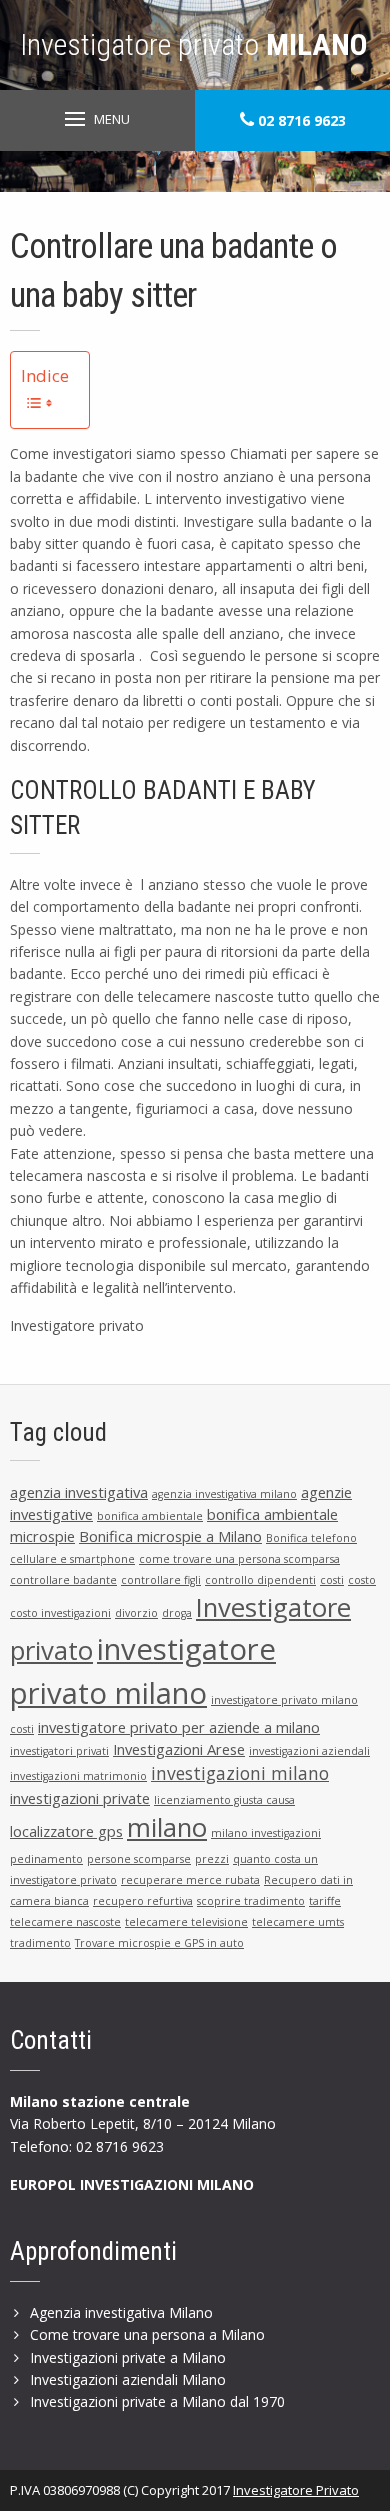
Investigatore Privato (296, 2490)
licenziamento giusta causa (224, 1800)
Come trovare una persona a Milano (147, 2334)
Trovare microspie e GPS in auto (159, 1943)
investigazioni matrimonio (78, 1776)
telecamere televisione (186, 1922)
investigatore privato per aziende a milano (179, 1727)
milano (167, 1827)
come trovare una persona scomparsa (239, 1559)
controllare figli (161, 1580)
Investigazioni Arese (179, 1749)
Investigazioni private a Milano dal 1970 (157, 2401)
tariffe (325, 1901)
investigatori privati (59, 1751)
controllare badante (63, 1580)
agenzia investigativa (79, 1492)
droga (177, 1613)
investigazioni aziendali (309, 1751)
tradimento (40, 1943)
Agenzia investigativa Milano (121, 2312)
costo (362, 1580)
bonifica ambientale (150, 1516)
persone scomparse (139, 1859)
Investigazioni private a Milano (128, 2357)
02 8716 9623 (300, 120)
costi (332, 1580)
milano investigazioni (266, 1833)
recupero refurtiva (143, 1901)
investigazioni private (80, 1798)
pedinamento (46, 1859)
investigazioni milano (240, 1773)
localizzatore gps (66, 1831)
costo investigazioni (60, 1613)
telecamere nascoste (65, 1922)
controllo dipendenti (260, 1580)
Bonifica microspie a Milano (170, 1536)
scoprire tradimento (251, 1901)
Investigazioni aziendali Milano (128, 2379)
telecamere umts (298, 1922)
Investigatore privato (194, 44)
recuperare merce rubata (190, 1880)
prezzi (212, 1859)
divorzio (136, 1613)
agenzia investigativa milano (224, 1494)
